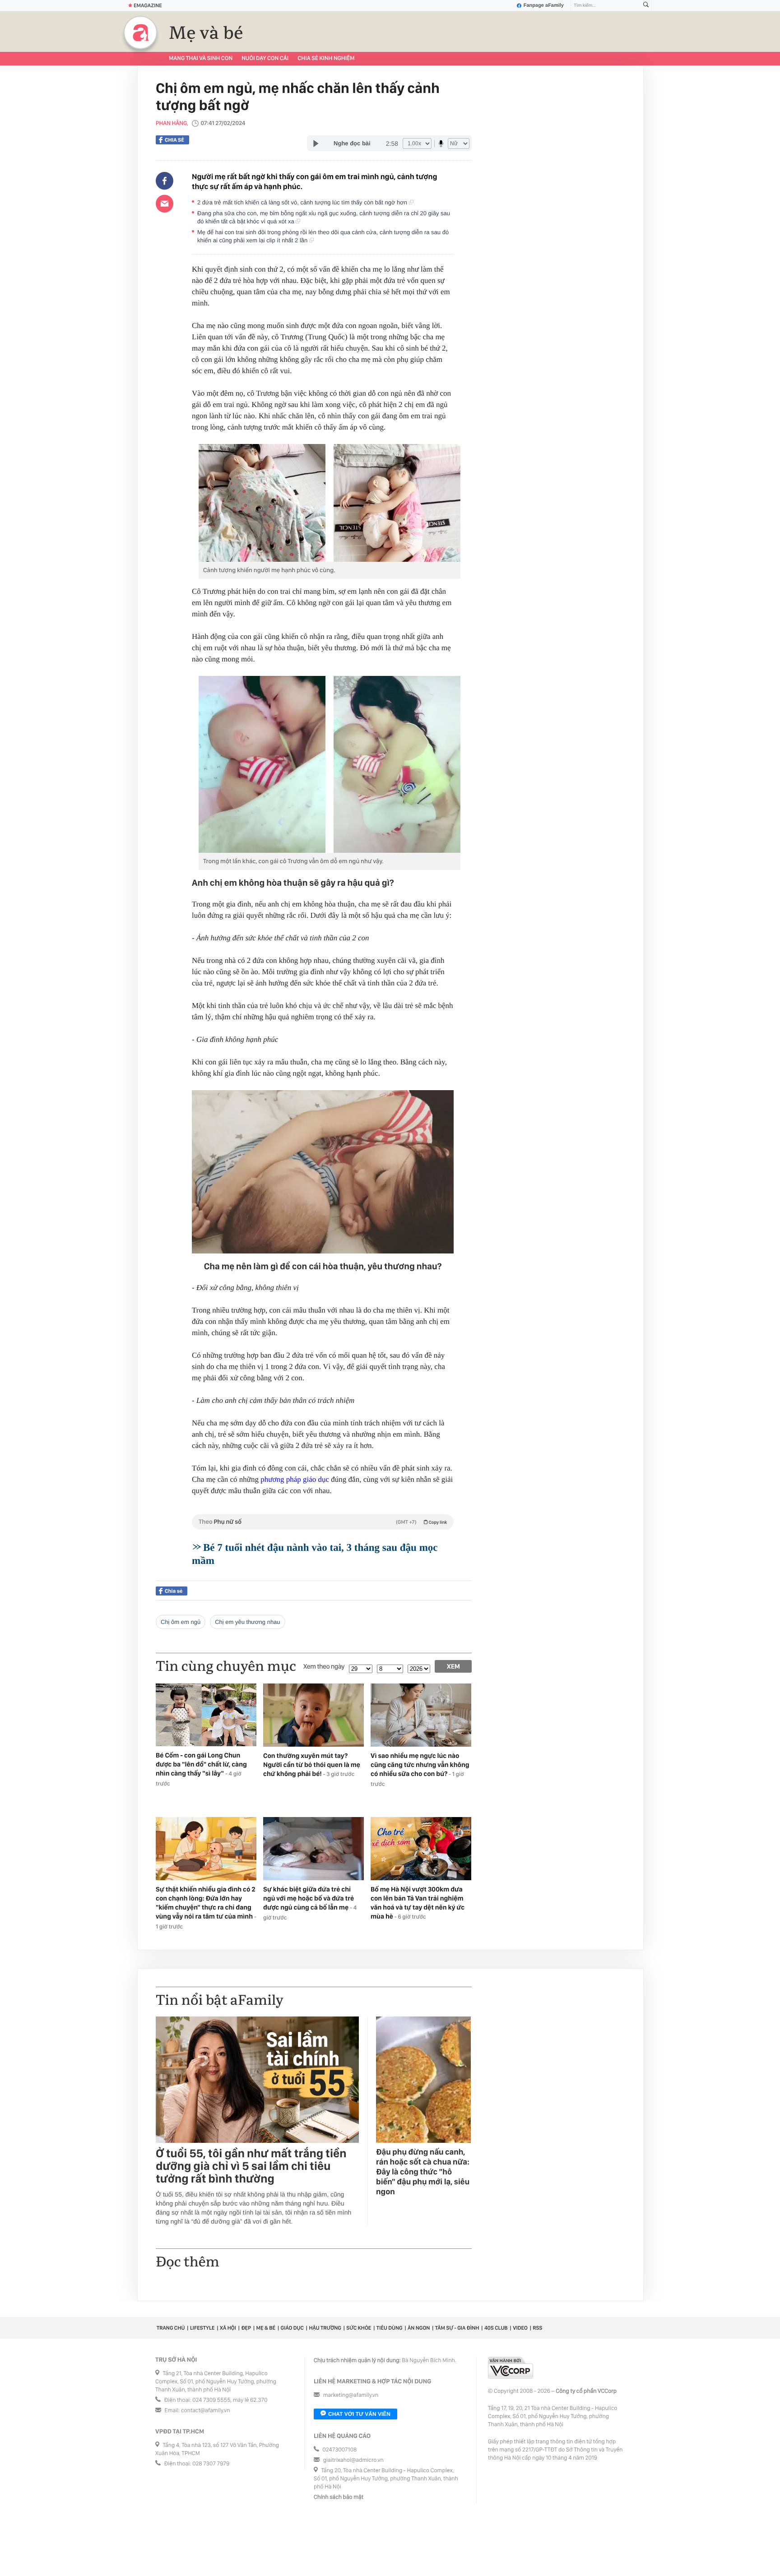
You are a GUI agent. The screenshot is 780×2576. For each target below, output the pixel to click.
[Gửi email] (165, 203)
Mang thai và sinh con (201, 58)
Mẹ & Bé (266, 2328)
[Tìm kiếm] (646, 6)
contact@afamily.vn (205, 2411)
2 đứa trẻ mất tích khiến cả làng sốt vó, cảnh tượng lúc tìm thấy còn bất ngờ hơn (303, 202)
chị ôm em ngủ (181, 1622)
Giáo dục (292, 2328)
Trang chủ (171, 2328)
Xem (453, 1666)
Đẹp (246, 2328)
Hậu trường (325, 2328)
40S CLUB (496, 2328)
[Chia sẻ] (165, 181)
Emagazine (148, 5)
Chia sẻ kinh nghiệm (326, 58)
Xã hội (228, 2328)
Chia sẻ (174, 140)
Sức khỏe (359, 2328)
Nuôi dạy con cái (265, 58)
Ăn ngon (419, 2328)
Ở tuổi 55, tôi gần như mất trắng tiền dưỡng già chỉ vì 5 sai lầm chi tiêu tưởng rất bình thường (251, 2166)
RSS (537, 2328)
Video (520, 2328)
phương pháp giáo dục (295, 1479)
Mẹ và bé (206, 33)
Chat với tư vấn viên (359, 2414)
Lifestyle (202, 2328)
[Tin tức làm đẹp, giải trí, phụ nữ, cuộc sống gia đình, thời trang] (140, 32)
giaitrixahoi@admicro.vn (353, 2460)
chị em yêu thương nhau (247, 1622)
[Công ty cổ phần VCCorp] (511, 2368)
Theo (323, 1522)
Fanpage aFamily (544, 5)
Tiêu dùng (390, 2328)
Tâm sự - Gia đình (457, 2328)
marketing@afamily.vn (351, 2395)
